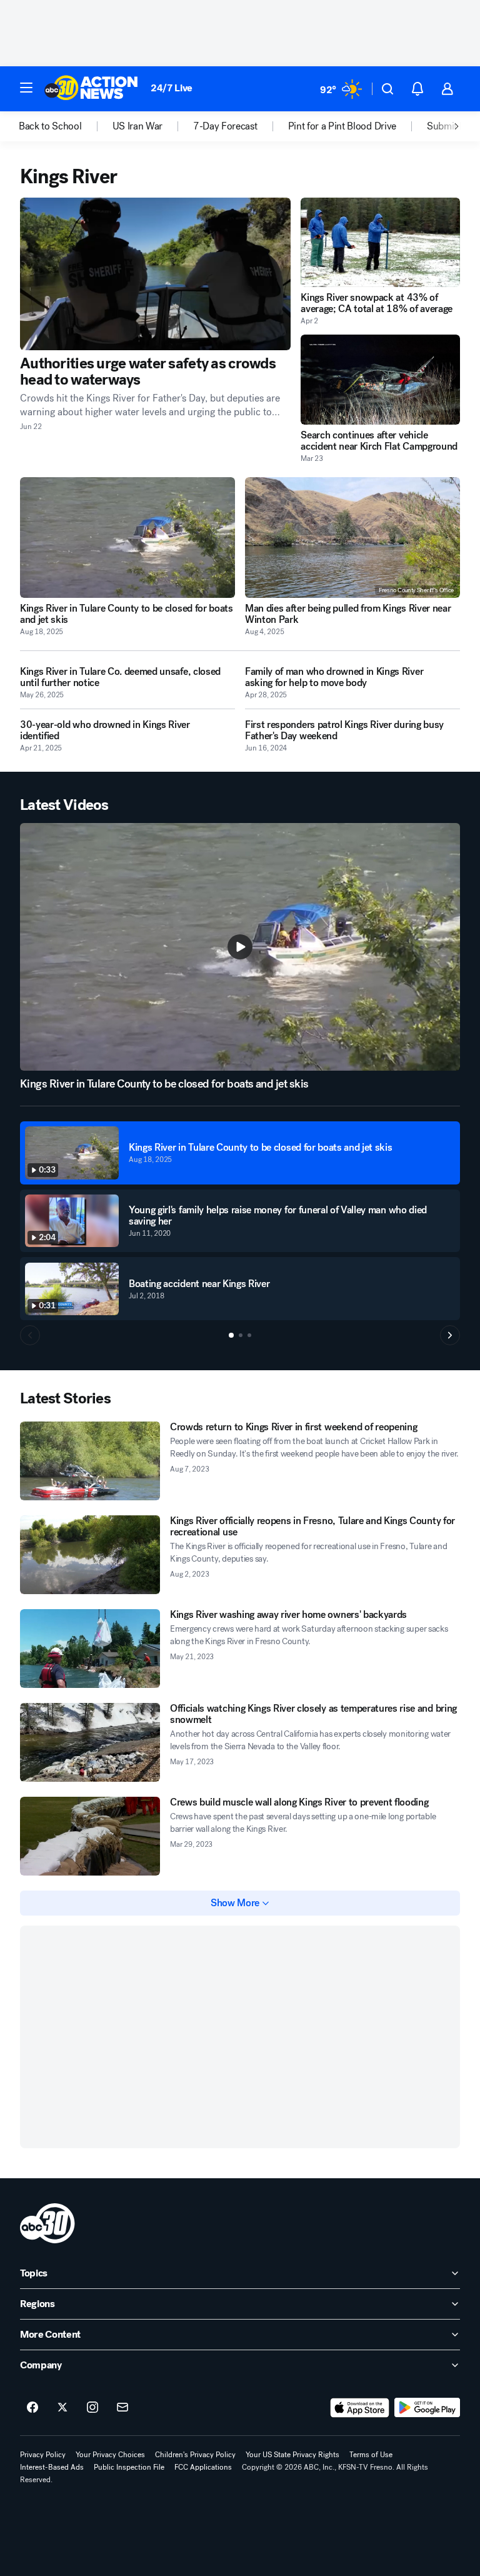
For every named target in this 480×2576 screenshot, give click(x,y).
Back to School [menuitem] (50, 126)
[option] (66, 126)
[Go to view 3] (249, 1335)
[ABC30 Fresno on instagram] (92, 2408)
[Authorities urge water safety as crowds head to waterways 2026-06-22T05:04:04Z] (155, 274)
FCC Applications (203, 2467)
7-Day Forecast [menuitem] (225, 126)
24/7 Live (172, 88)
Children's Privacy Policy (195, 2455)
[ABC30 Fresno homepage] (91, 89)
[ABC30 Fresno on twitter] (62, 2408)
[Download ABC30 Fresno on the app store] (360, 2408)
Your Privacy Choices (110, 2455)
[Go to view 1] (231, 1335)
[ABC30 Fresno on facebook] (32, 2408)
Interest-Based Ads (52, 2467)
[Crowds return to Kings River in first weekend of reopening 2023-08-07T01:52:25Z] (90, 1461)
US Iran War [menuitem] (137, 126)
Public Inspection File (129, 2467)
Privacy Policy (43, 2455)
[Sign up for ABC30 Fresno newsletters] (122, 2408)
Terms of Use (371, 2455)
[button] (26, 88)
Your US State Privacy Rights (292, 2455)
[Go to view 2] (241, 1335)
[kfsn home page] (47, 2223)
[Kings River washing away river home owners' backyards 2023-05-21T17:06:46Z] (90, 1649)
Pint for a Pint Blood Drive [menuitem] (342, 126)
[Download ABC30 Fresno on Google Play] (427, 2408)
